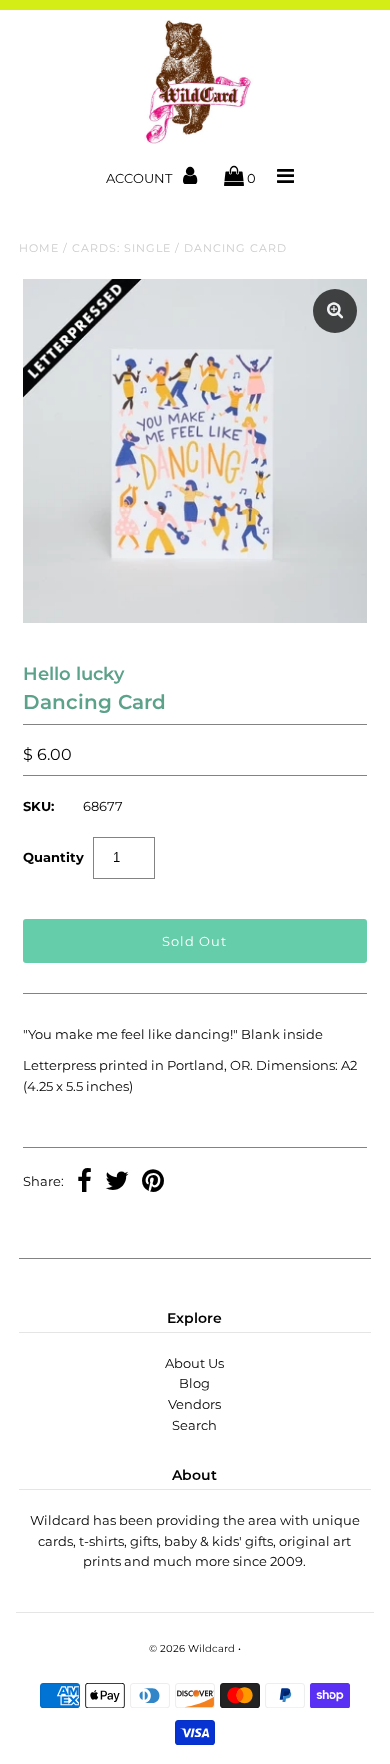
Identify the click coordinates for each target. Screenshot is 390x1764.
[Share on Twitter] (117, 1183)
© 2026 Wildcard (192, 1648)
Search (194, 1425)
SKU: (38, 806)
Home (39, 248)
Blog (194, 1383)
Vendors (194, 1404)
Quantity (53, 857)
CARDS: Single (121, 248)
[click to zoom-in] (335, 311)
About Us (194, 1363)
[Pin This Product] (153, 1183)
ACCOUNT (140, 178)
